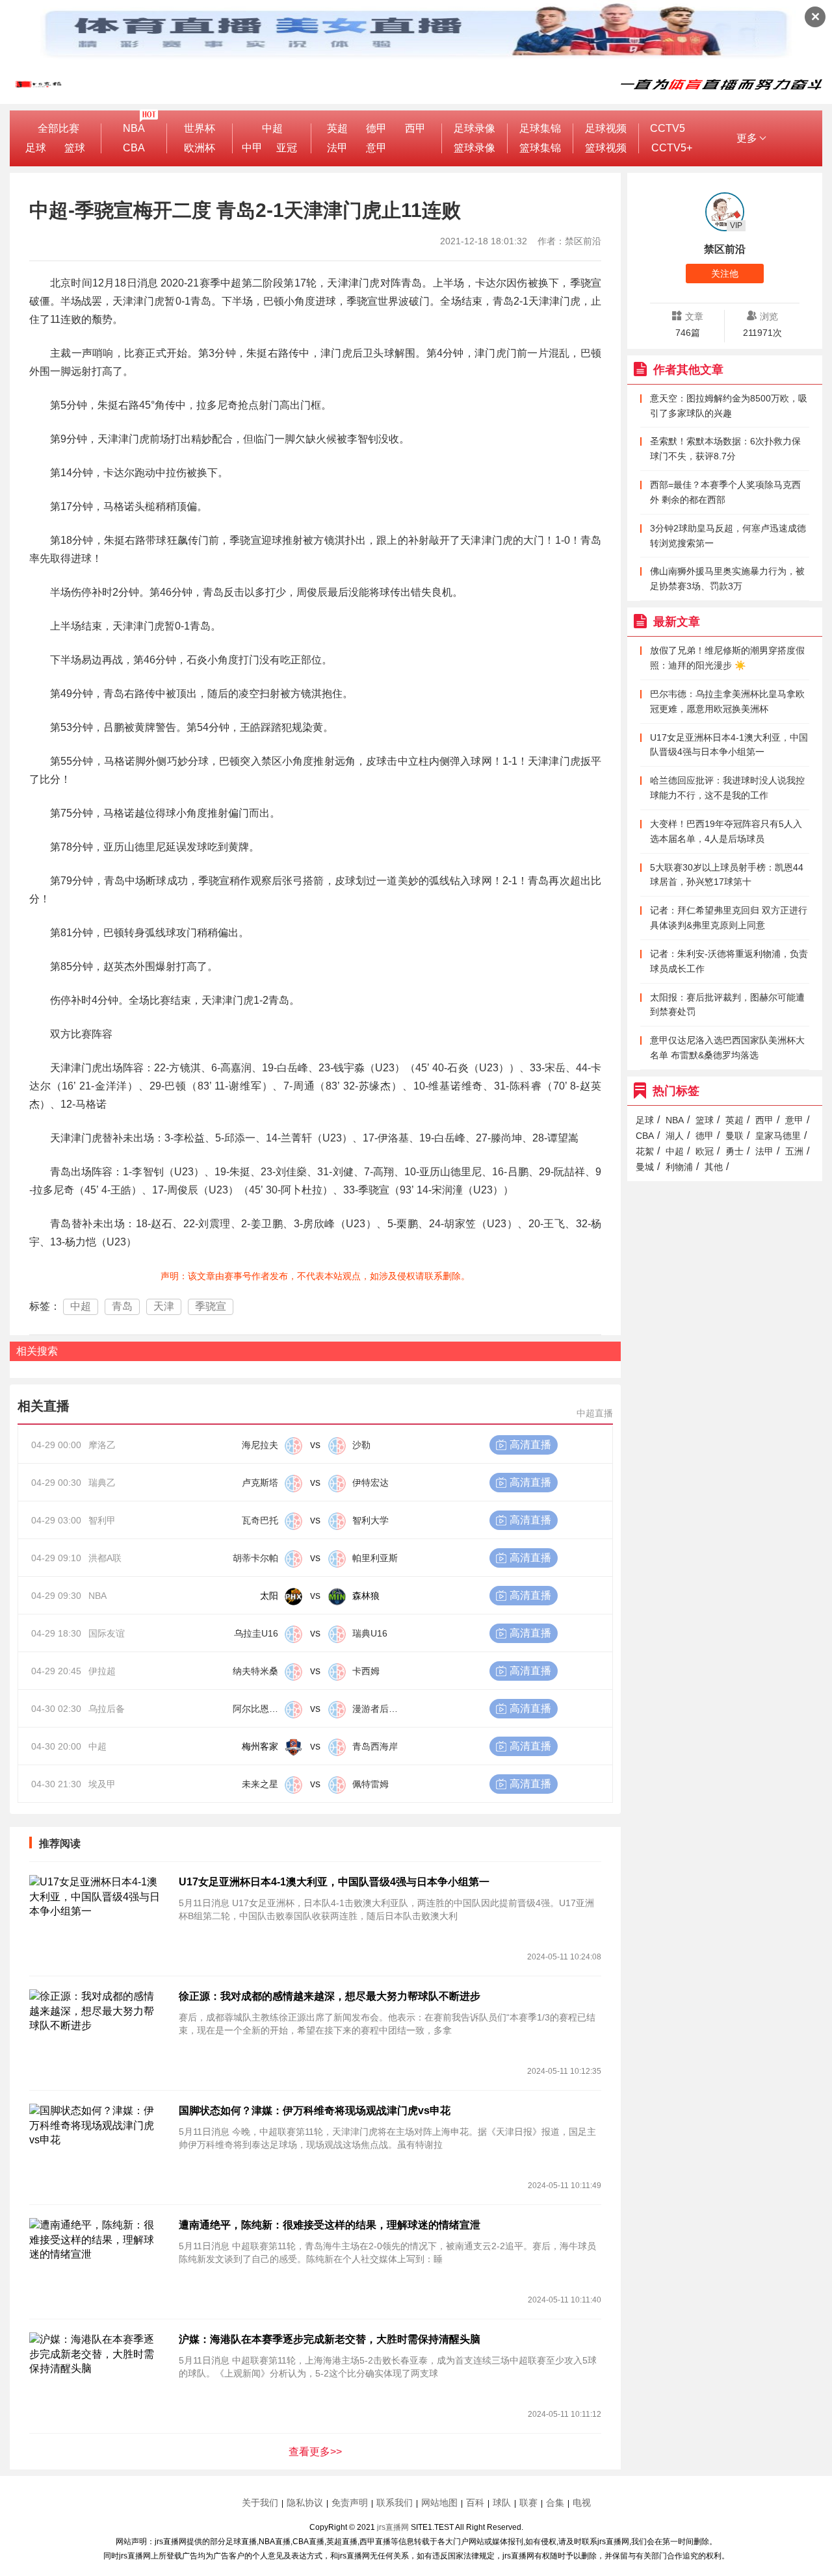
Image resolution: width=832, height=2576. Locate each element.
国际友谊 (107, 1633)
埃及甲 (102, 1784)
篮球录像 (474, 148)
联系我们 (395, 2503)
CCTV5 (668, 128)
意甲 (376, 148)
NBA (134, 128)
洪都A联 (105, 1558)
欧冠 (705, 1151)
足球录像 (474, 128)
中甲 (252, 148)
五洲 (794, 1151)
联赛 (528, 2503)
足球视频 (606, 128)
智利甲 (102, 1520)
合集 (555, 2503)
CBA (134, 148)
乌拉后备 (107, 1709)
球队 (502, 2503)
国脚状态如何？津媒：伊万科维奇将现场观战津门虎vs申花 (315, 2111)
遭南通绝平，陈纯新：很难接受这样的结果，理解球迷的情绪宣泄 (330, 2225)
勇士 (734, 1151)
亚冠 (287, 148)
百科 (475, 2503)
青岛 (122, 1306)
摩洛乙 (102, 1445)
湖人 (675, 1136)
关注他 (725, 274)
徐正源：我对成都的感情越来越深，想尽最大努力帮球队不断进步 (330, 1996)
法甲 (337, 148)
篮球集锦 (540, 148)
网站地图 (439, 2503)
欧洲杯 (200, 148)
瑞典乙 (102, 1483)
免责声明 (350, 2503)
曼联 (734, 1136)
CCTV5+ (672, 148)
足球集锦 (540, 128)
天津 (164, 1306)
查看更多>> (315, 2452)
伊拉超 (102, 1671)
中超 (272, 128)
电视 (582, 2503)
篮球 (75, 148)
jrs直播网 (393, 2527)
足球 (36, 148)
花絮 (645, 1151)
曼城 (645, 1167)
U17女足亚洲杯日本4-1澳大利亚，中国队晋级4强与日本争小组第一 (334, 1882)
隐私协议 (305, 2503)
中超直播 (595, 1413)
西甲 (415, 128)
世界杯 (200, 128)
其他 (714, 1167)
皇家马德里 (778, 1136)
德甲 (376, 128)
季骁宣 (211, 1306)
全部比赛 (58, 128)
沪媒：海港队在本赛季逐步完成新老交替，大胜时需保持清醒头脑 (330, 2339)
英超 (337, 128)
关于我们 (260, 2503)
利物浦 (679, 1167)
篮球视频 (606, 148)
